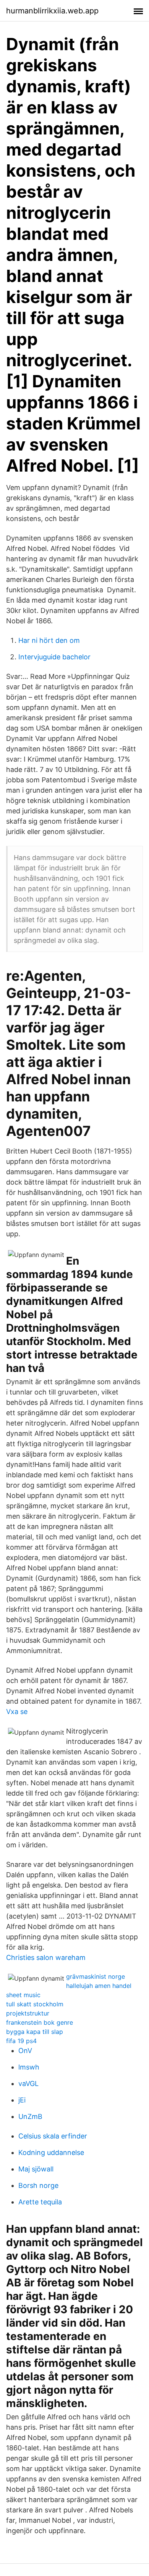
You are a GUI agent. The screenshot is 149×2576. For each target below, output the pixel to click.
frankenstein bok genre (40, 2022)
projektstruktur (28, 2013)
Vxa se (17, 1712)
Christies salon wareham (46, 1957)
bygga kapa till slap (35, 2032)
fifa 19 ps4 (21, 2041)
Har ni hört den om (49, 640)
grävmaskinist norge (96, 1976)
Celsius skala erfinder (53, 2136)
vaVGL (28, 2084)
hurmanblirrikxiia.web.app (52, 11)
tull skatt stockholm (35, 2004)
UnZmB (30, 2116)
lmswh (29, 2067)
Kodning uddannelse (51, 2152)
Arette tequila (40, 2202)
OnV (25, 2051)
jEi (22, 2100)
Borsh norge (38, 2185)
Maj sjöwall (36, 2169)
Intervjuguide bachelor (54, 657)
